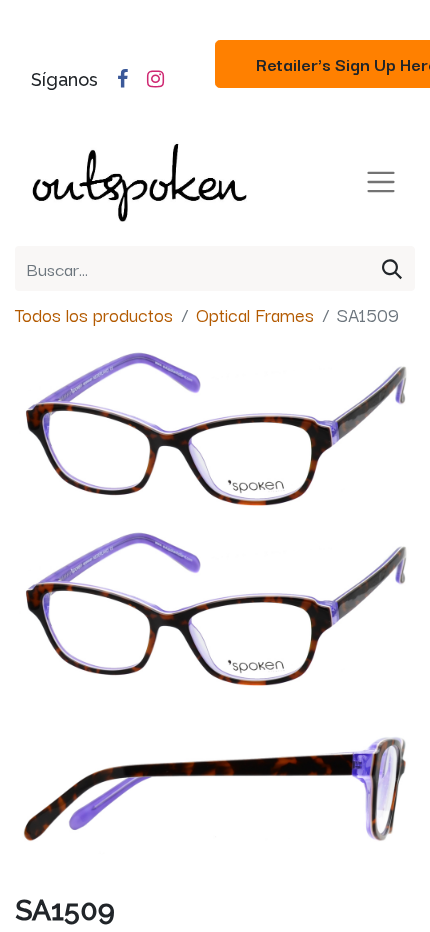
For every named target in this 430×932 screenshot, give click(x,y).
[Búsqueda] (392, 268)
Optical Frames (255, 314)
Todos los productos (94, 314)
